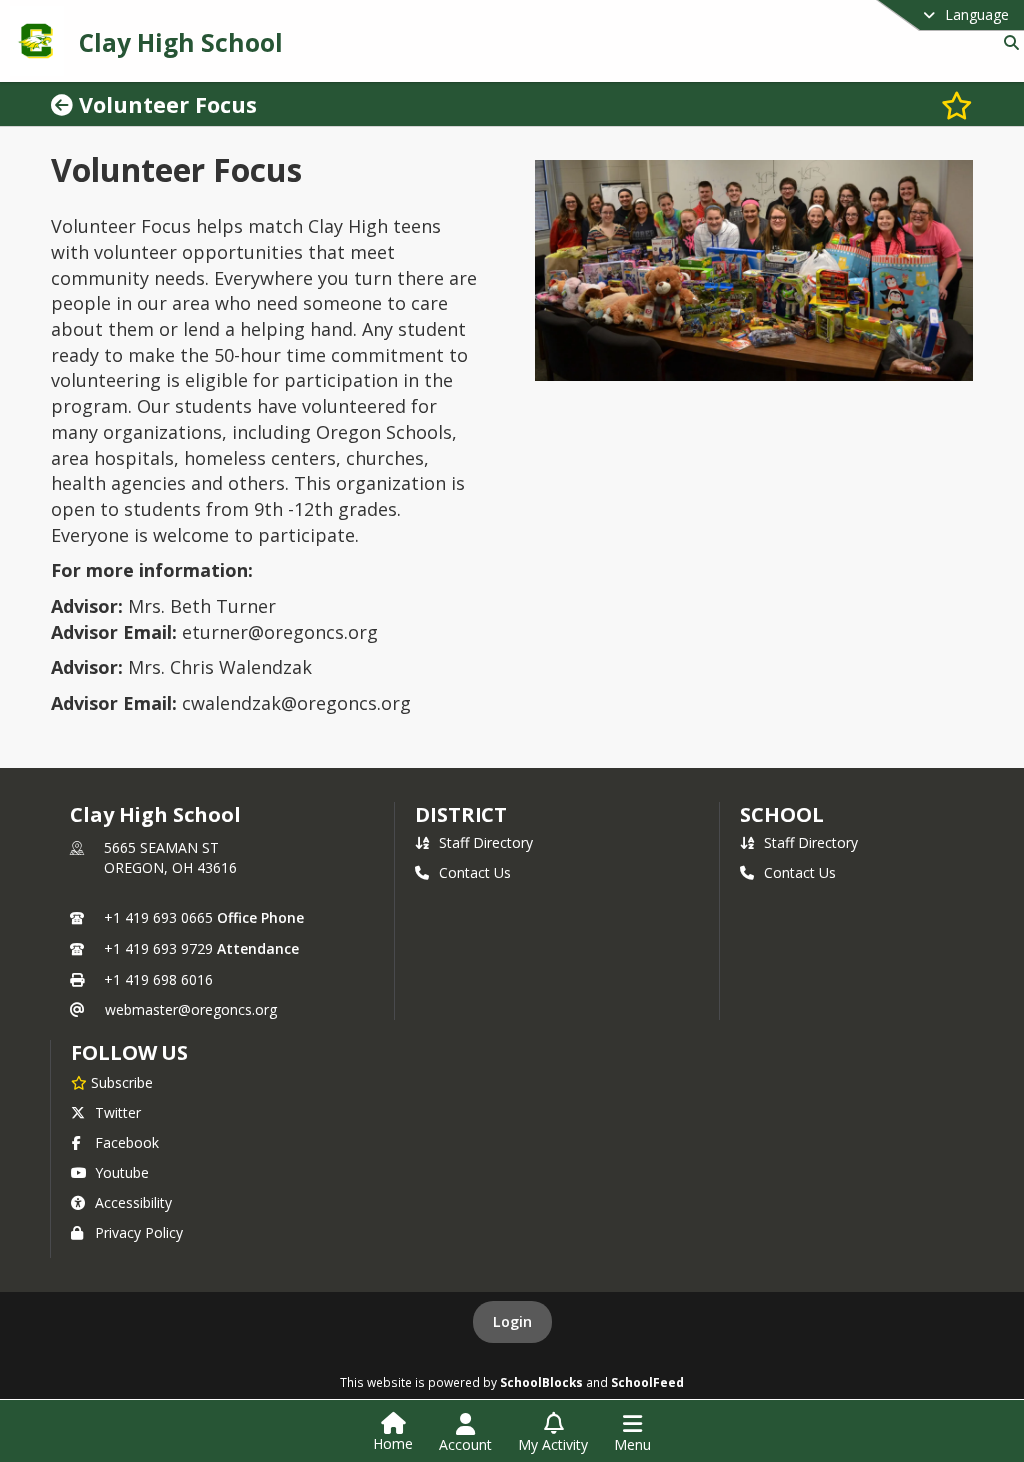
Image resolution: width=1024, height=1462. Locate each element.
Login (512, 1321)
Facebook (127, 1142)
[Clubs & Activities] (65, 104)
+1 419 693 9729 (158, 948)
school (781, 814)
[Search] (1007, 42)
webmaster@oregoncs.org (191, 1009)
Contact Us (475, 872)
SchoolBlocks (541, 1382)
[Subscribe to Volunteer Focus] (957, 104)
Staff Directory (486, 842)
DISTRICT (461, 814)
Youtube (122, 1172)
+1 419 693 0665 (158, 917)
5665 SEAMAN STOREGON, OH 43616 (170, 857)
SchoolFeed (647, 1382)
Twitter (118, 1112)
